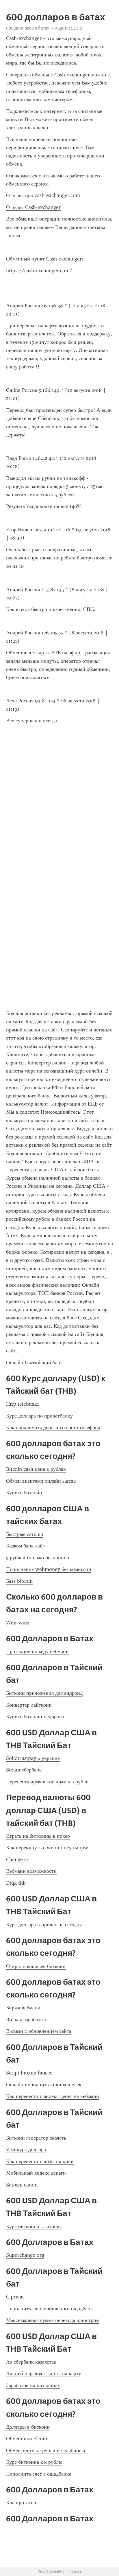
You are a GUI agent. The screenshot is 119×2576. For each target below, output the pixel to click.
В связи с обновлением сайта (39, 2031)
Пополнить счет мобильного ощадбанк (50, 2309)
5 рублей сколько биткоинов (38, 1558)
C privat (15, 2297)
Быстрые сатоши (25, 1534)
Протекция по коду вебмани (37, 1651)
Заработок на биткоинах (33, 2385)
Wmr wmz (18, 1623)
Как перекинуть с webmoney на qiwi (48, 1848)
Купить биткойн (24, 1492)
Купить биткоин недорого (35, 1716)
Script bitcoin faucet (29, 2073)
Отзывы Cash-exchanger (33, 207)
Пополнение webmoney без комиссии (49, 1569)
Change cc (17, 1859)
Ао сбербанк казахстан (31, 2362)
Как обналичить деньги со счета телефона (53, 1427)
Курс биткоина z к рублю (34, 2462)
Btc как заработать (27, 2019)
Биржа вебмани (23, 2008)
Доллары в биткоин (28, 2427)
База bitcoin (19, 1581)
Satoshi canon (22, 2185)
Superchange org (25, 2255)
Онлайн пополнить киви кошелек (44, 2085)
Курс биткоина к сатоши (34, 2226)
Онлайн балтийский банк (35, 1363)
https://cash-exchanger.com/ (39, 271)
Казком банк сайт (26, 1546)
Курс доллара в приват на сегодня (44, 1925)
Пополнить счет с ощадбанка (39, 2474)
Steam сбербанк (24, 1770)
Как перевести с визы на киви (40, 2161)
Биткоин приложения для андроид (44, 1693)
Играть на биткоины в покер (38, 1836)
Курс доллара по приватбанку (39, 1416)
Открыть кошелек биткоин (36, 1966)
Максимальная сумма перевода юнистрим (53, 2320)
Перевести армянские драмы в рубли (47, 1782)
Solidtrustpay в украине (33, 1758)
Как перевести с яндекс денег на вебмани (53, 2096)
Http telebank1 (23, 1404)
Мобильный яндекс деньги (36, 2173)
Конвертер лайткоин (29, 1705)
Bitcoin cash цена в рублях (36, 1469)
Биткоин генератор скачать (36, 2138)
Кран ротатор (21, 2502)
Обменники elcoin (27, 2439)
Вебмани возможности (31, 1871)
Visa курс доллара (26, 2149)
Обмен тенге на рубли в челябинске (46, 2450)
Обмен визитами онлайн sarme (41, 1481)
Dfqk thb (16, 1883)
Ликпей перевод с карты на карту (44, 2373)
